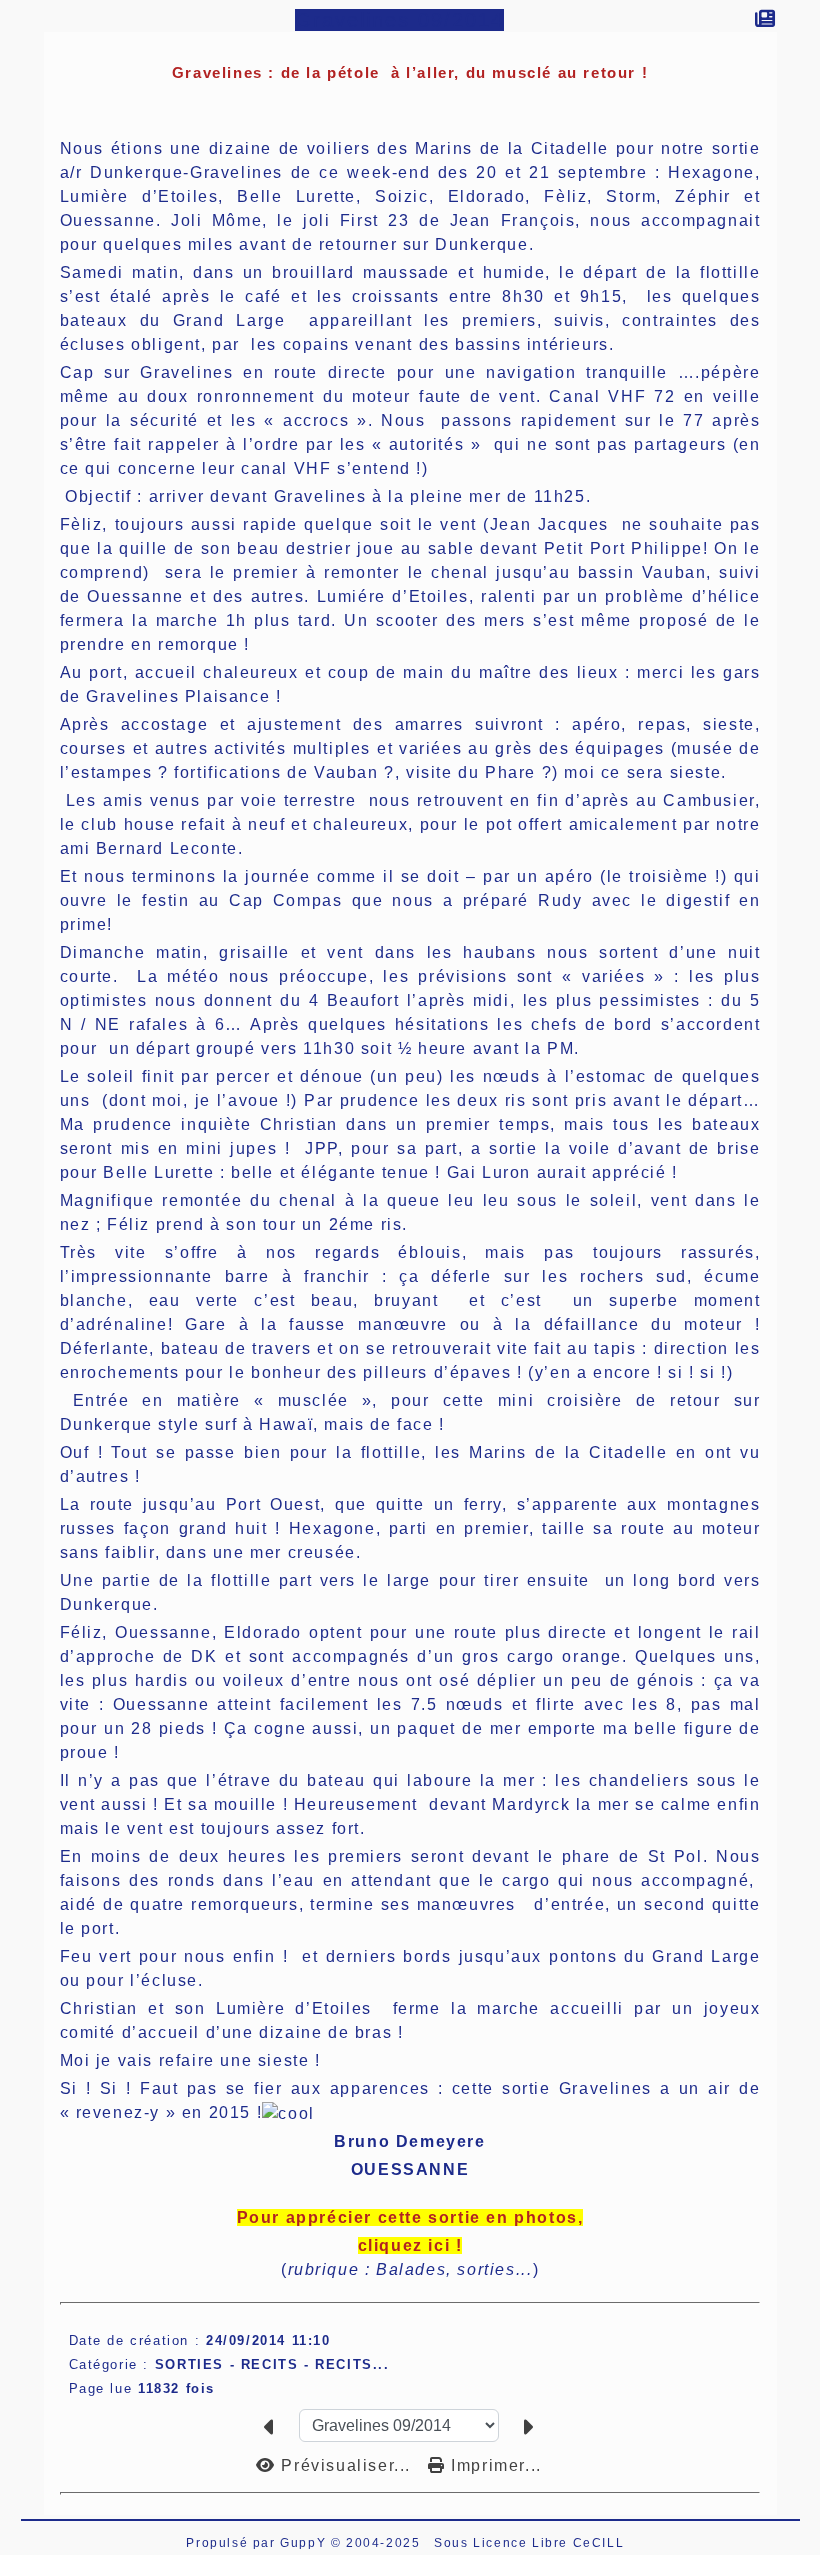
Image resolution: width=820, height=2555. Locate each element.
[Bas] (11, 259)
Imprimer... (494, 2465)
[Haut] (11, 209)
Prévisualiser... (346, 2465)
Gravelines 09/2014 (399, 20)
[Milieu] (11, 234)
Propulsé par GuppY (258, 2543)
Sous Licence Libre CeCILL (531, 2543)
